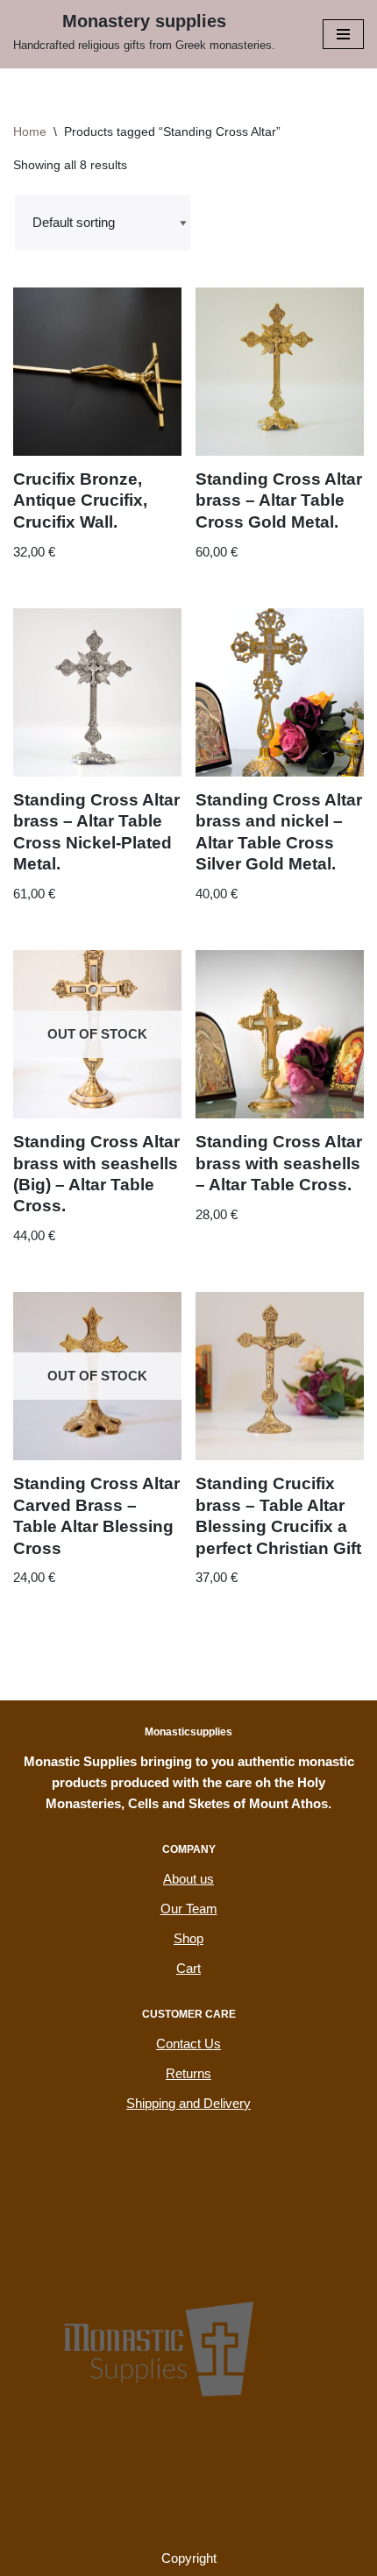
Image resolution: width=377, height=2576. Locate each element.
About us (188, 1879)
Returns (188, 2073)
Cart (188, 1968)
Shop (188, 1938)
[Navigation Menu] (343, 34)
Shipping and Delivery (188, 2103)
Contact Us (188, 2044)
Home (30, 131)
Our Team (189, 1909)
